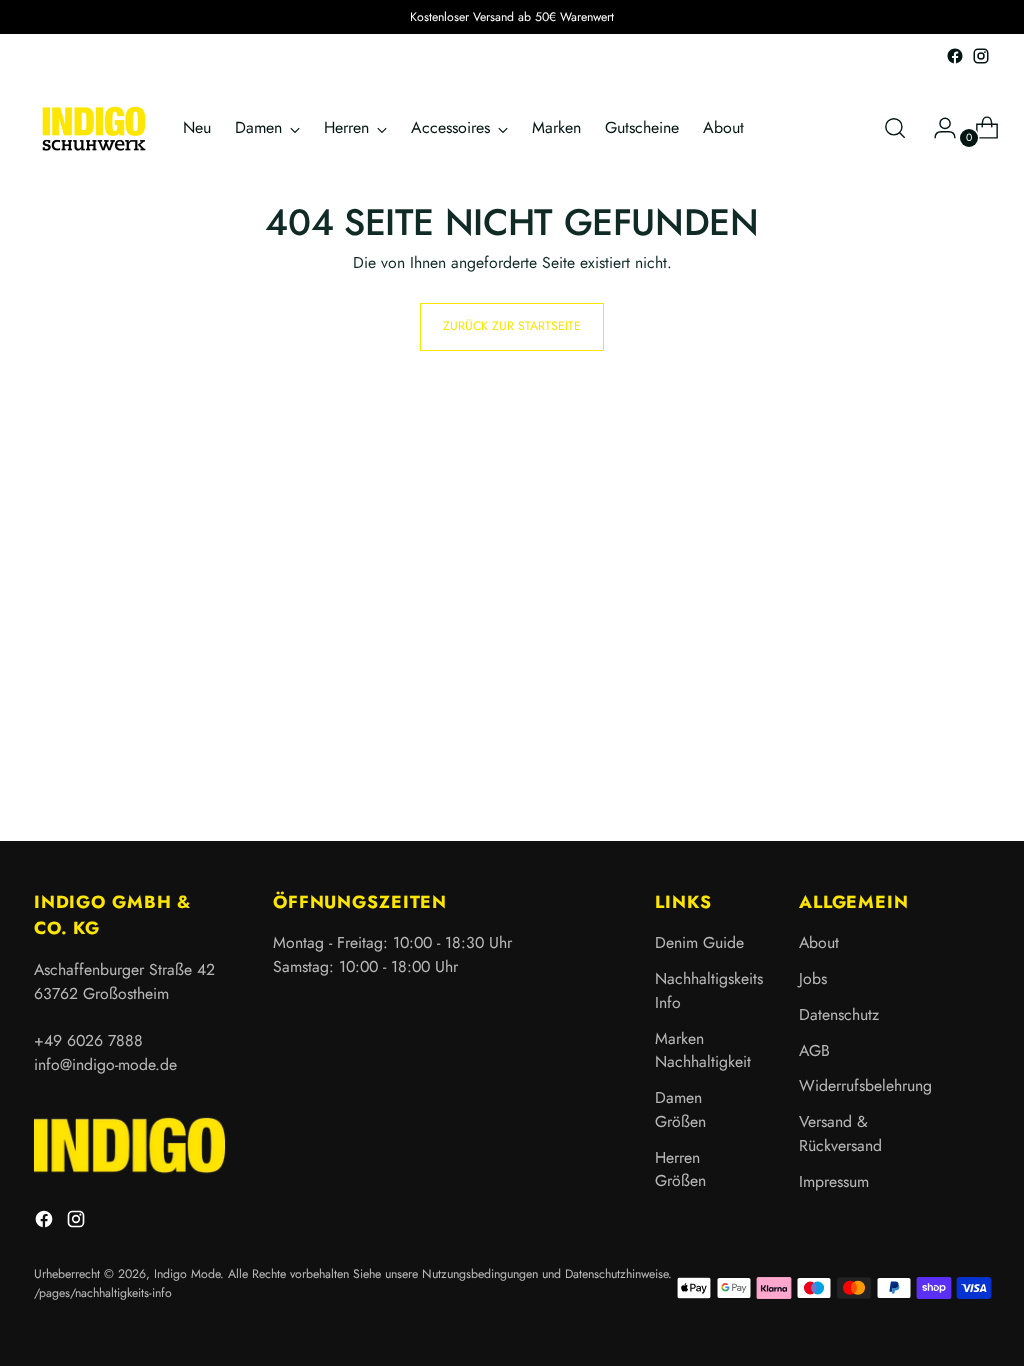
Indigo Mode (187, 1274)
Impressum (834, 1181)
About (819, 942)
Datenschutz (839, 1014)
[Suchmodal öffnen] (895, 128)
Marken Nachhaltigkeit (703, 1050)
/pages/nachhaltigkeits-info (103, 1293)
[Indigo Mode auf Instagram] (981, 56)
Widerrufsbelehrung (865, 1085)
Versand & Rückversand (840, 1133)
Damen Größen (680, 1109)
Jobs (813, 978)
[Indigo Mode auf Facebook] (955, 56)
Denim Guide (699, 942)
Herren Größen (680, 1169)
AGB (814, 1050)
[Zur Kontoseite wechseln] (937, 128)
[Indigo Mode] (94, 128)
